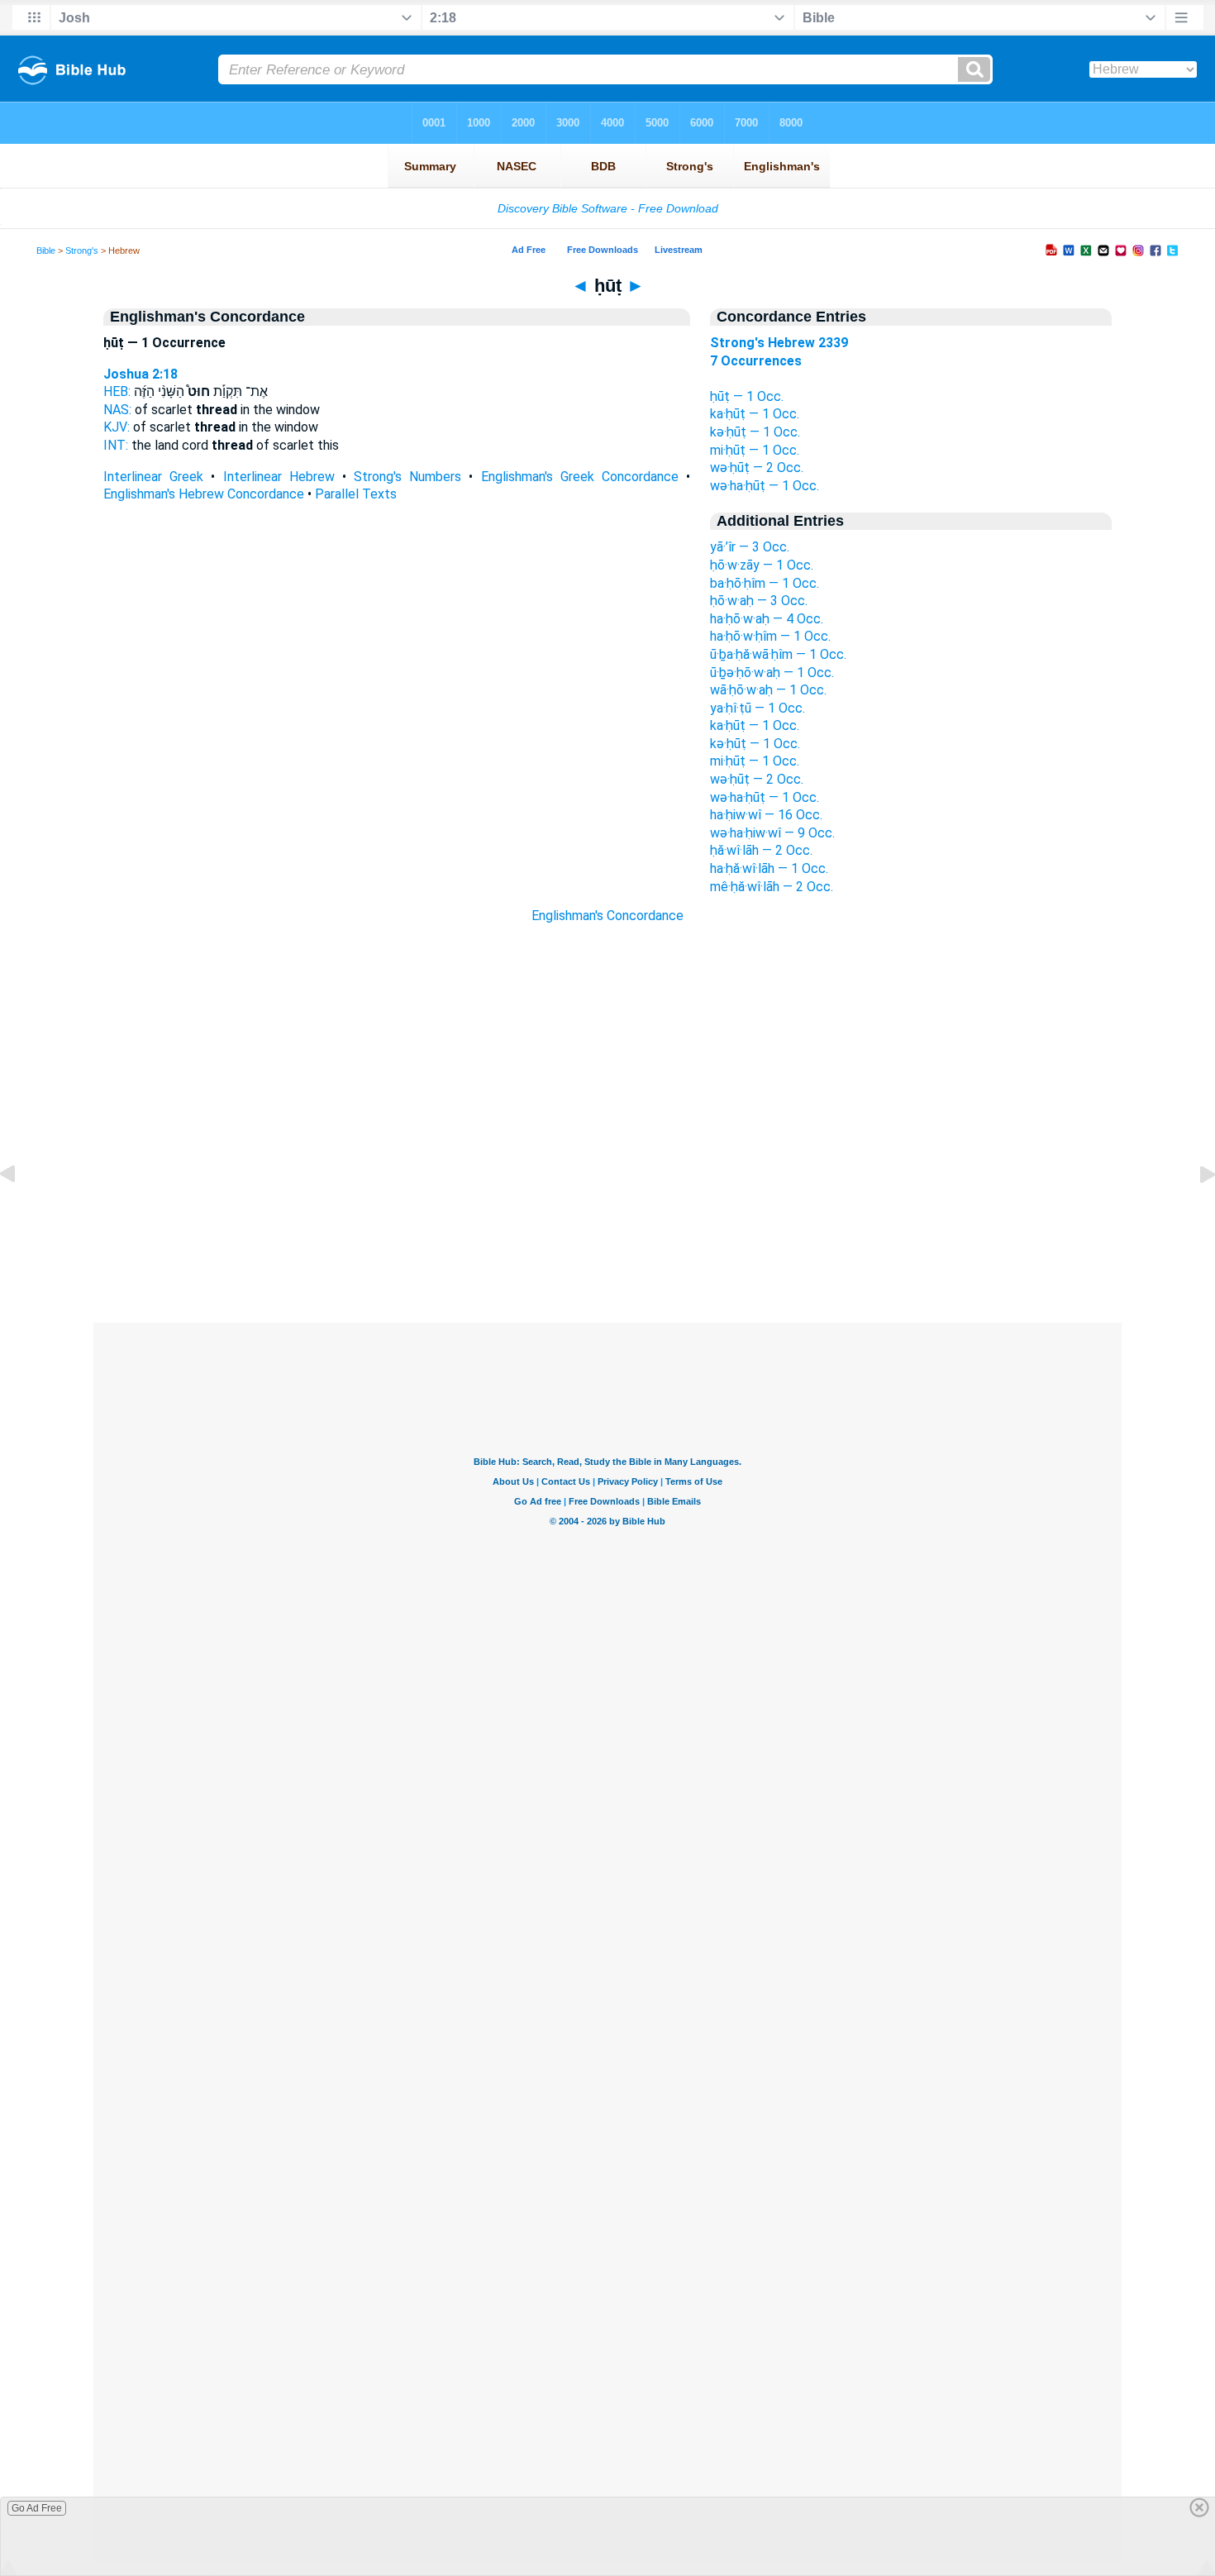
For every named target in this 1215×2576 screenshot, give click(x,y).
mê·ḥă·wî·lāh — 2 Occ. (772, 887)
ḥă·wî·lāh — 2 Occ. (761, 850)
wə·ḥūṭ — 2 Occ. (757, 467)
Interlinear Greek (153, 477)
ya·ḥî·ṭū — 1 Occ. (758, 708)
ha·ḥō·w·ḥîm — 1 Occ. (770, 636)
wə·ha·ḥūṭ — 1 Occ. (765, 486)
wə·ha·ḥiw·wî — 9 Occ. (772, 833)
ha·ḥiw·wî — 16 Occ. (766, 815)
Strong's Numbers (407, 477)
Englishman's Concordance (607, 916)
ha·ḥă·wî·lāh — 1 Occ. (769, 868)
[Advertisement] (607, 1222)
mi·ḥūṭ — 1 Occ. (755, 450)
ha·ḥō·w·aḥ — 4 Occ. (767, 619)
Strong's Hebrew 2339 (779, 343)
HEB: (117, 391)
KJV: (117, 427)
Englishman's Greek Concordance (580, 477)
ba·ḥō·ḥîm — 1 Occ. (765, 583)
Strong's (82, 250)
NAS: (117, 410)
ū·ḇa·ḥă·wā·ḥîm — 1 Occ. (778, 654)
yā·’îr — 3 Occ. (750, 547)
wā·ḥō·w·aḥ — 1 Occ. (768, 690)
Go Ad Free (37, 2508)
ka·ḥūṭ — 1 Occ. (755, 414)
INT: (116, 445)
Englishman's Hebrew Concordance (204, 494)
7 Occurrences (756, 361)
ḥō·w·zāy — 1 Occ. (762, 565)
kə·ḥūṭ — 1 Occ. (755, 432)
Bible (46, 250)
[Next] (1194, 1212)
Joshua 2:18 (141, 374)
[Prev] (21, 1212)
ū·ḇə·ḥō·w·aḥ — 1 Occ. (772, 673)
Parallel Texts (356, 494)
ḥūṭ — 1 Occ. (747, 396)
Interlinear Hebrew (279, 477)
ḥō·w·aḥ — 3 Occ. (759, 601)
